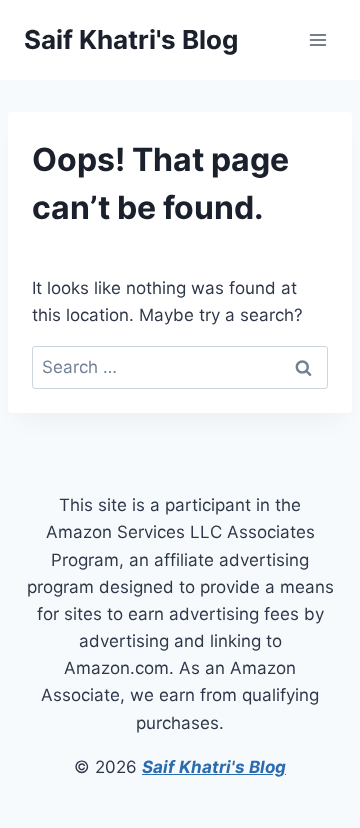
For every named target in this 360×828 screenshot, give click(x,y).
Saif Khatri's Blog (214, 767)
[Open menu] (317, 39)
